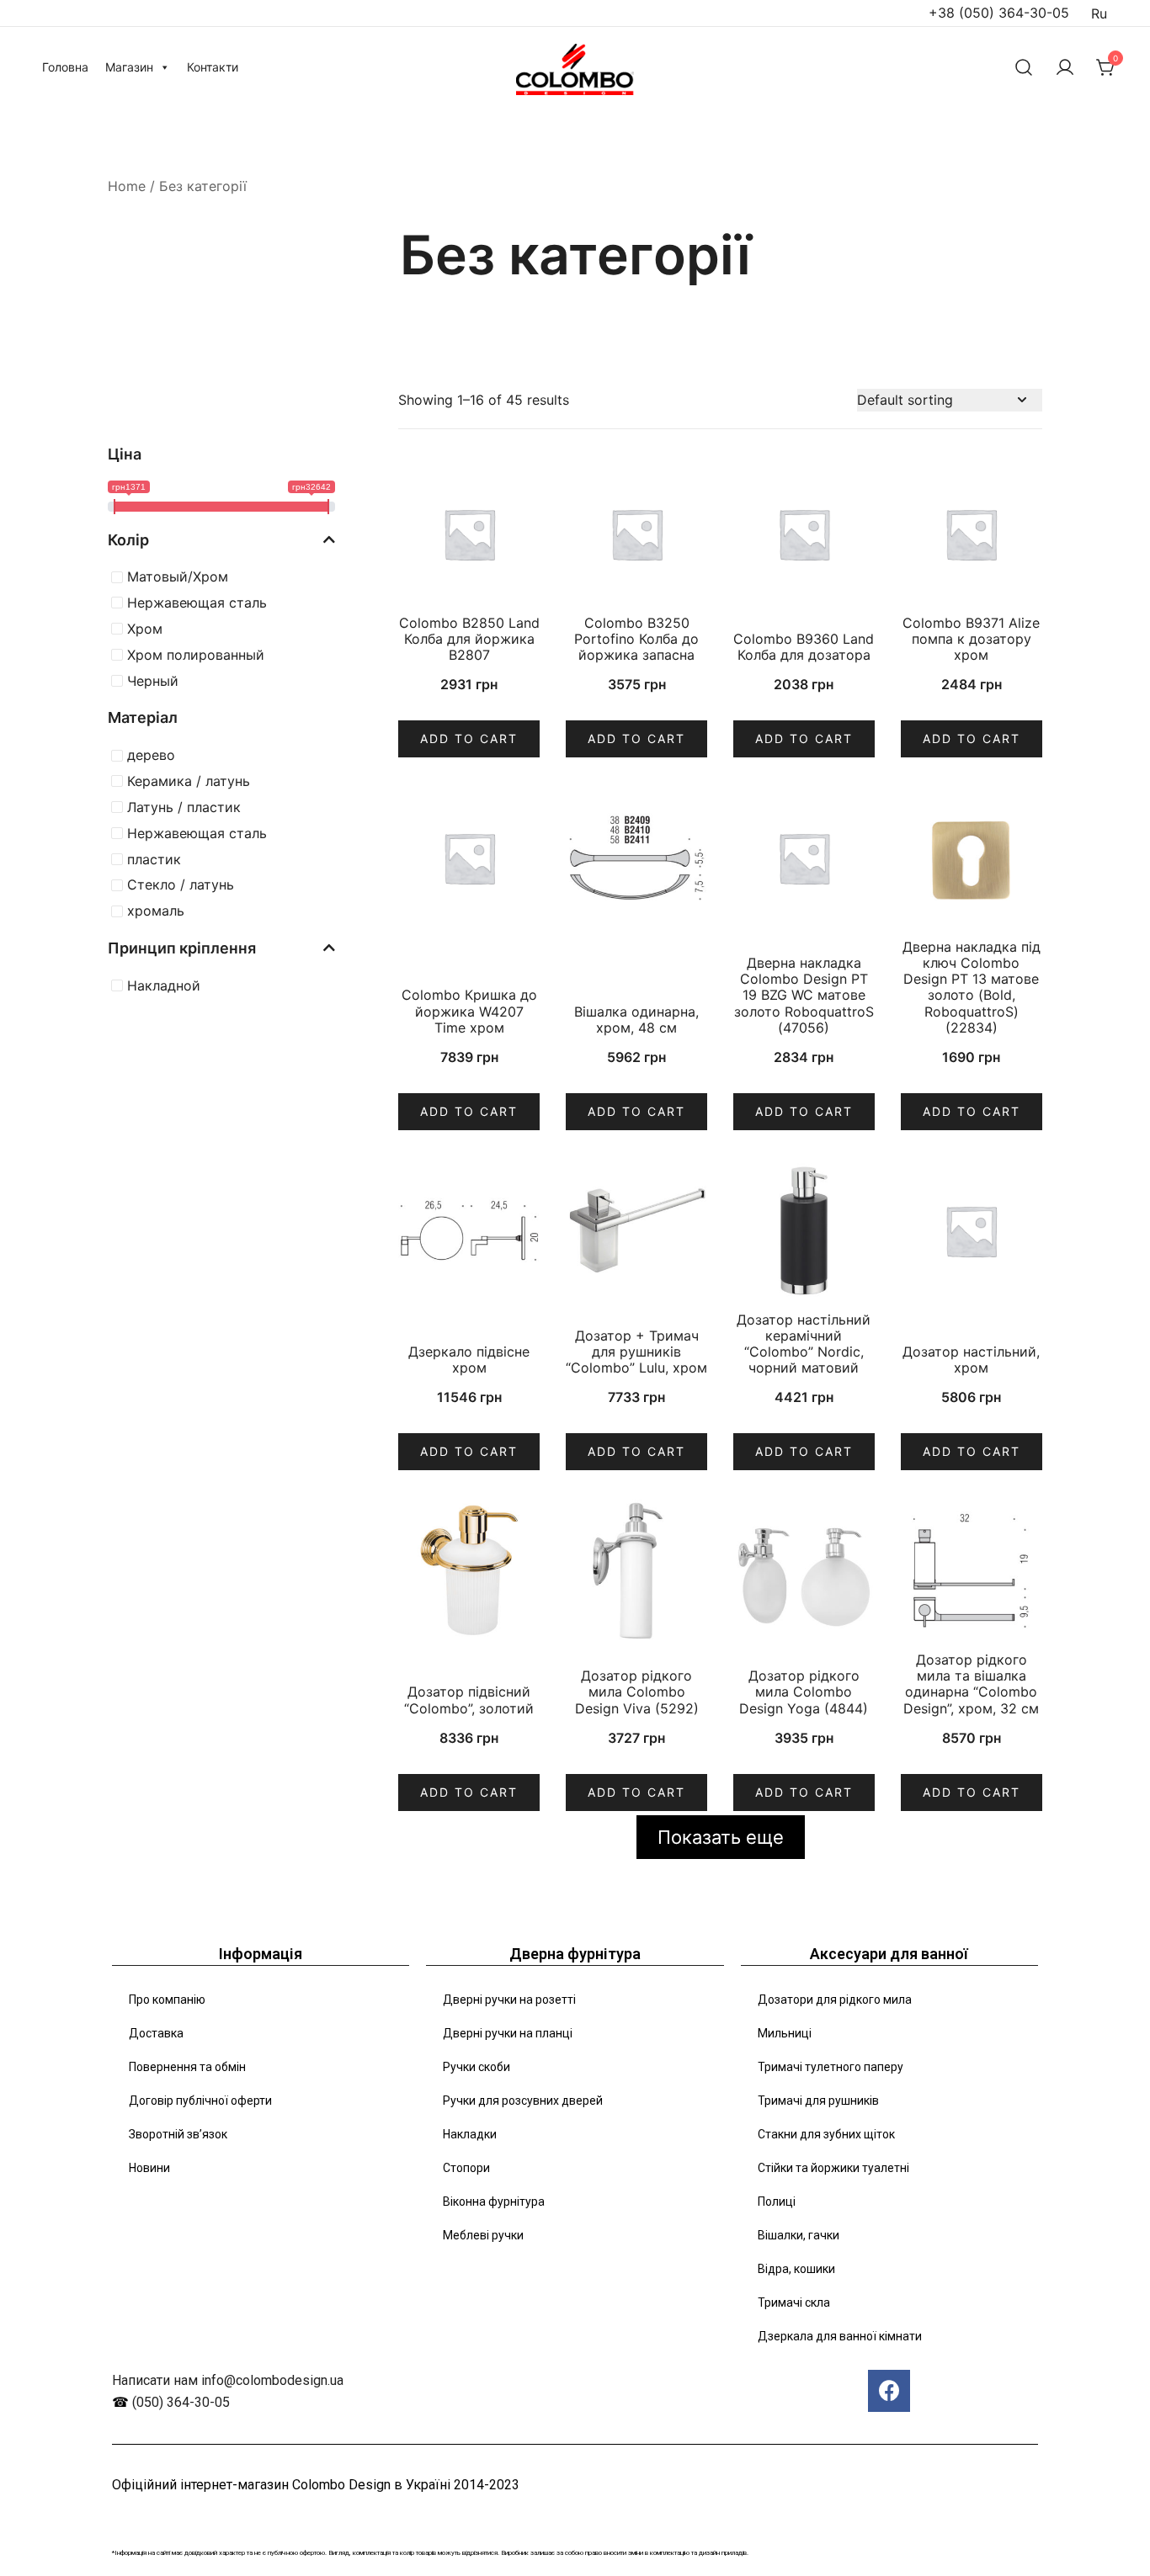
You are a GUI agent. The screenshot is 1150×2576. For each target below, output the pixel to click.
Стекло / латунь (181, 884)
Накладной (164, 985)
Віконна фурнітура (494, 2202)
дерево (151, 755)
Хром (145, 629)
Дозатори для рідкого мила (835, 2000)
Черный (153, 681)
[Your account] (1065, 67)
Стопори (466, 2168)
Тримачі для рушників (818, 2101)
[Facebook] (889, 2391)
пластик (154, 859)
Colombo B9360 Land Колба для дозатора (804, 647)
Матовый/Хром (178, 576)
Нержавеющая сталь (197, 603)
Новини (149, 2168)
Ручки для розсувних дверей (523, 2101)
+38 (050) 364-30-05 (999, 13)
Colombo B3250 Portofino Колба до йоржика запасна (636, 639)
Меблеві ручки (483, 2235)
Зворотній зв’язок (178, 2134)
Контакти (213, 67)
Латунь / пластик (184, 807)
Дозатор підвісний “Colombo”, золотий (469, 1700)
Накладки (470, 2134)
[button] (114, 400)
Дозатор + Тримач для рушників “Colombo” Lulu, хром (636, 1352)
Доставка (156, 2033)
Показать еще (721, 1837)
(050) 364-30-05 (181, 2402)
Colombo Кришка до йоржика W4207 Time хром (469, 1011)
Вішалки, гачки (799, 2235)
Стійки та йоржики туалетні (833, 2168)
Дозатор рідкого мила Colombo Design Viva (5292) (637, 1692)
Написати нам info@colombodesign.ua (228, 2380)
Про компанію (167, 2000)
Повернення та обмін (187, 2067)
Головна (65, 67)
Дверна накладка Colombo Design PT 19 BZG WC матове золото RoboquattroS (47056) (804, 995)
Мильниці (785, 2033)
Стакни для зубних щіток (826, 2134)
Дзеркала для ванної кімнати (840, 2336)
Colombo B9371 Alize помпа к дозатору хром (971, 639)
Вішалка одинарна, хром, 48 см (636, 1020)
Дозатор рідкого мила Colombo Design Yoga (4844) (804, 1692)
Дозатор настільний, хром (971, 1360)
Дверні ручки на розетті (509, 2000)
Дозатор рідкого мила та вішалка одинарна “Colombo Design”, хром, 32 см (971, 1684)
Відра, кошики (796, 2269)
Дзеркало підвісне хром (469, 1360)
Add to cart (469, 738)
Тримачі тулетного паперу (831, 2067)
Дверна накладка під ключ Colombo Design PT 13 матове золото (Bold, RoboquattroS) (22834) (972, 987)
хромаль (156, 911)
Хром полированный (196, 655)
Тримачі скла (794, 2302)
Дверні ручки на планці (508, 2033)
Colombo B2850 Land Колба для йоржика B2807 (469, 639)
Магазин (129, 67)
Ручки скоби (477, 2067)
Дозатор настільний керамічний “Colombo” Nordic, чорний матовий (804, 1344)
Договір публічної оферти (200, 2101)
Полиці (777, 2202)
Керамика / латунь (189, 781)
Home (127, 186)
